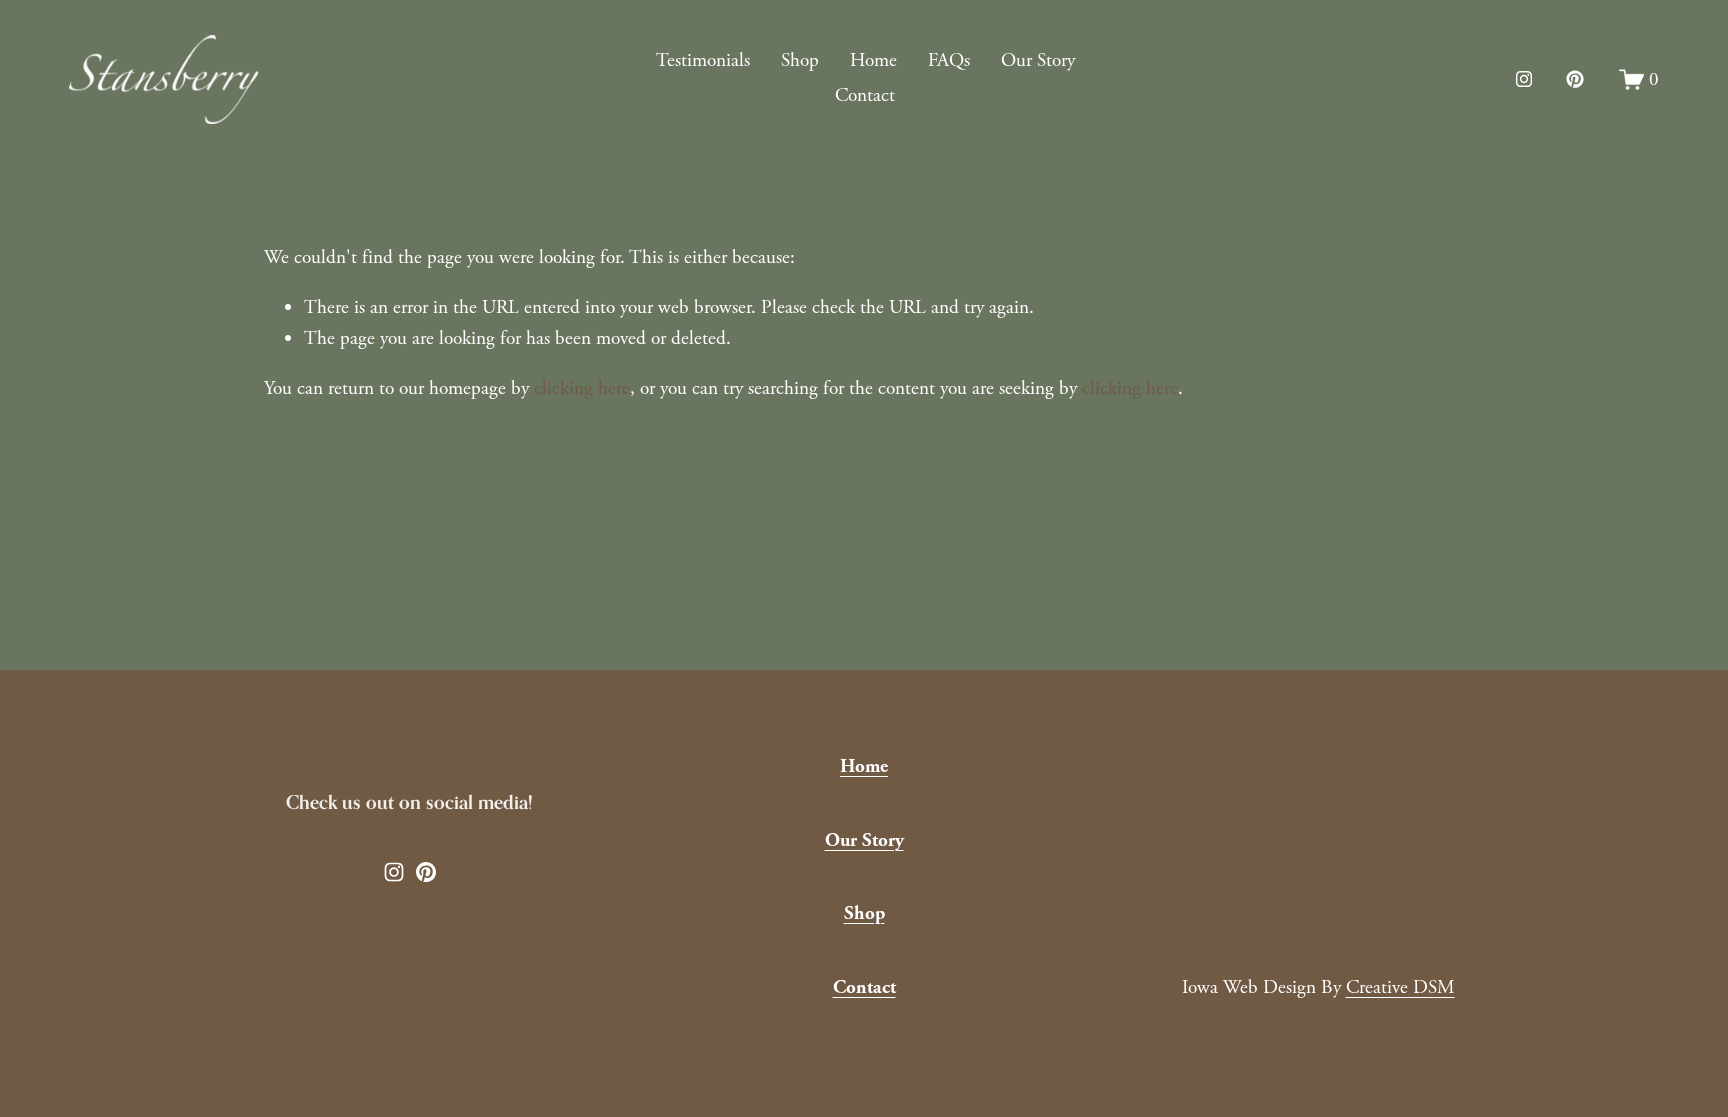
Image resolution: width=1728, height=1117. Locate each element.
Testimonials (703, 60)
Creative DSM (1400, 987)
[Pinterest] (1575, 79)
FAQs (949, 60)
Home (873, 60)
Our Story (1038, 60)
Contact (865, 95)
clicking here (582, 388)
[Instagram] (1524, 79)
